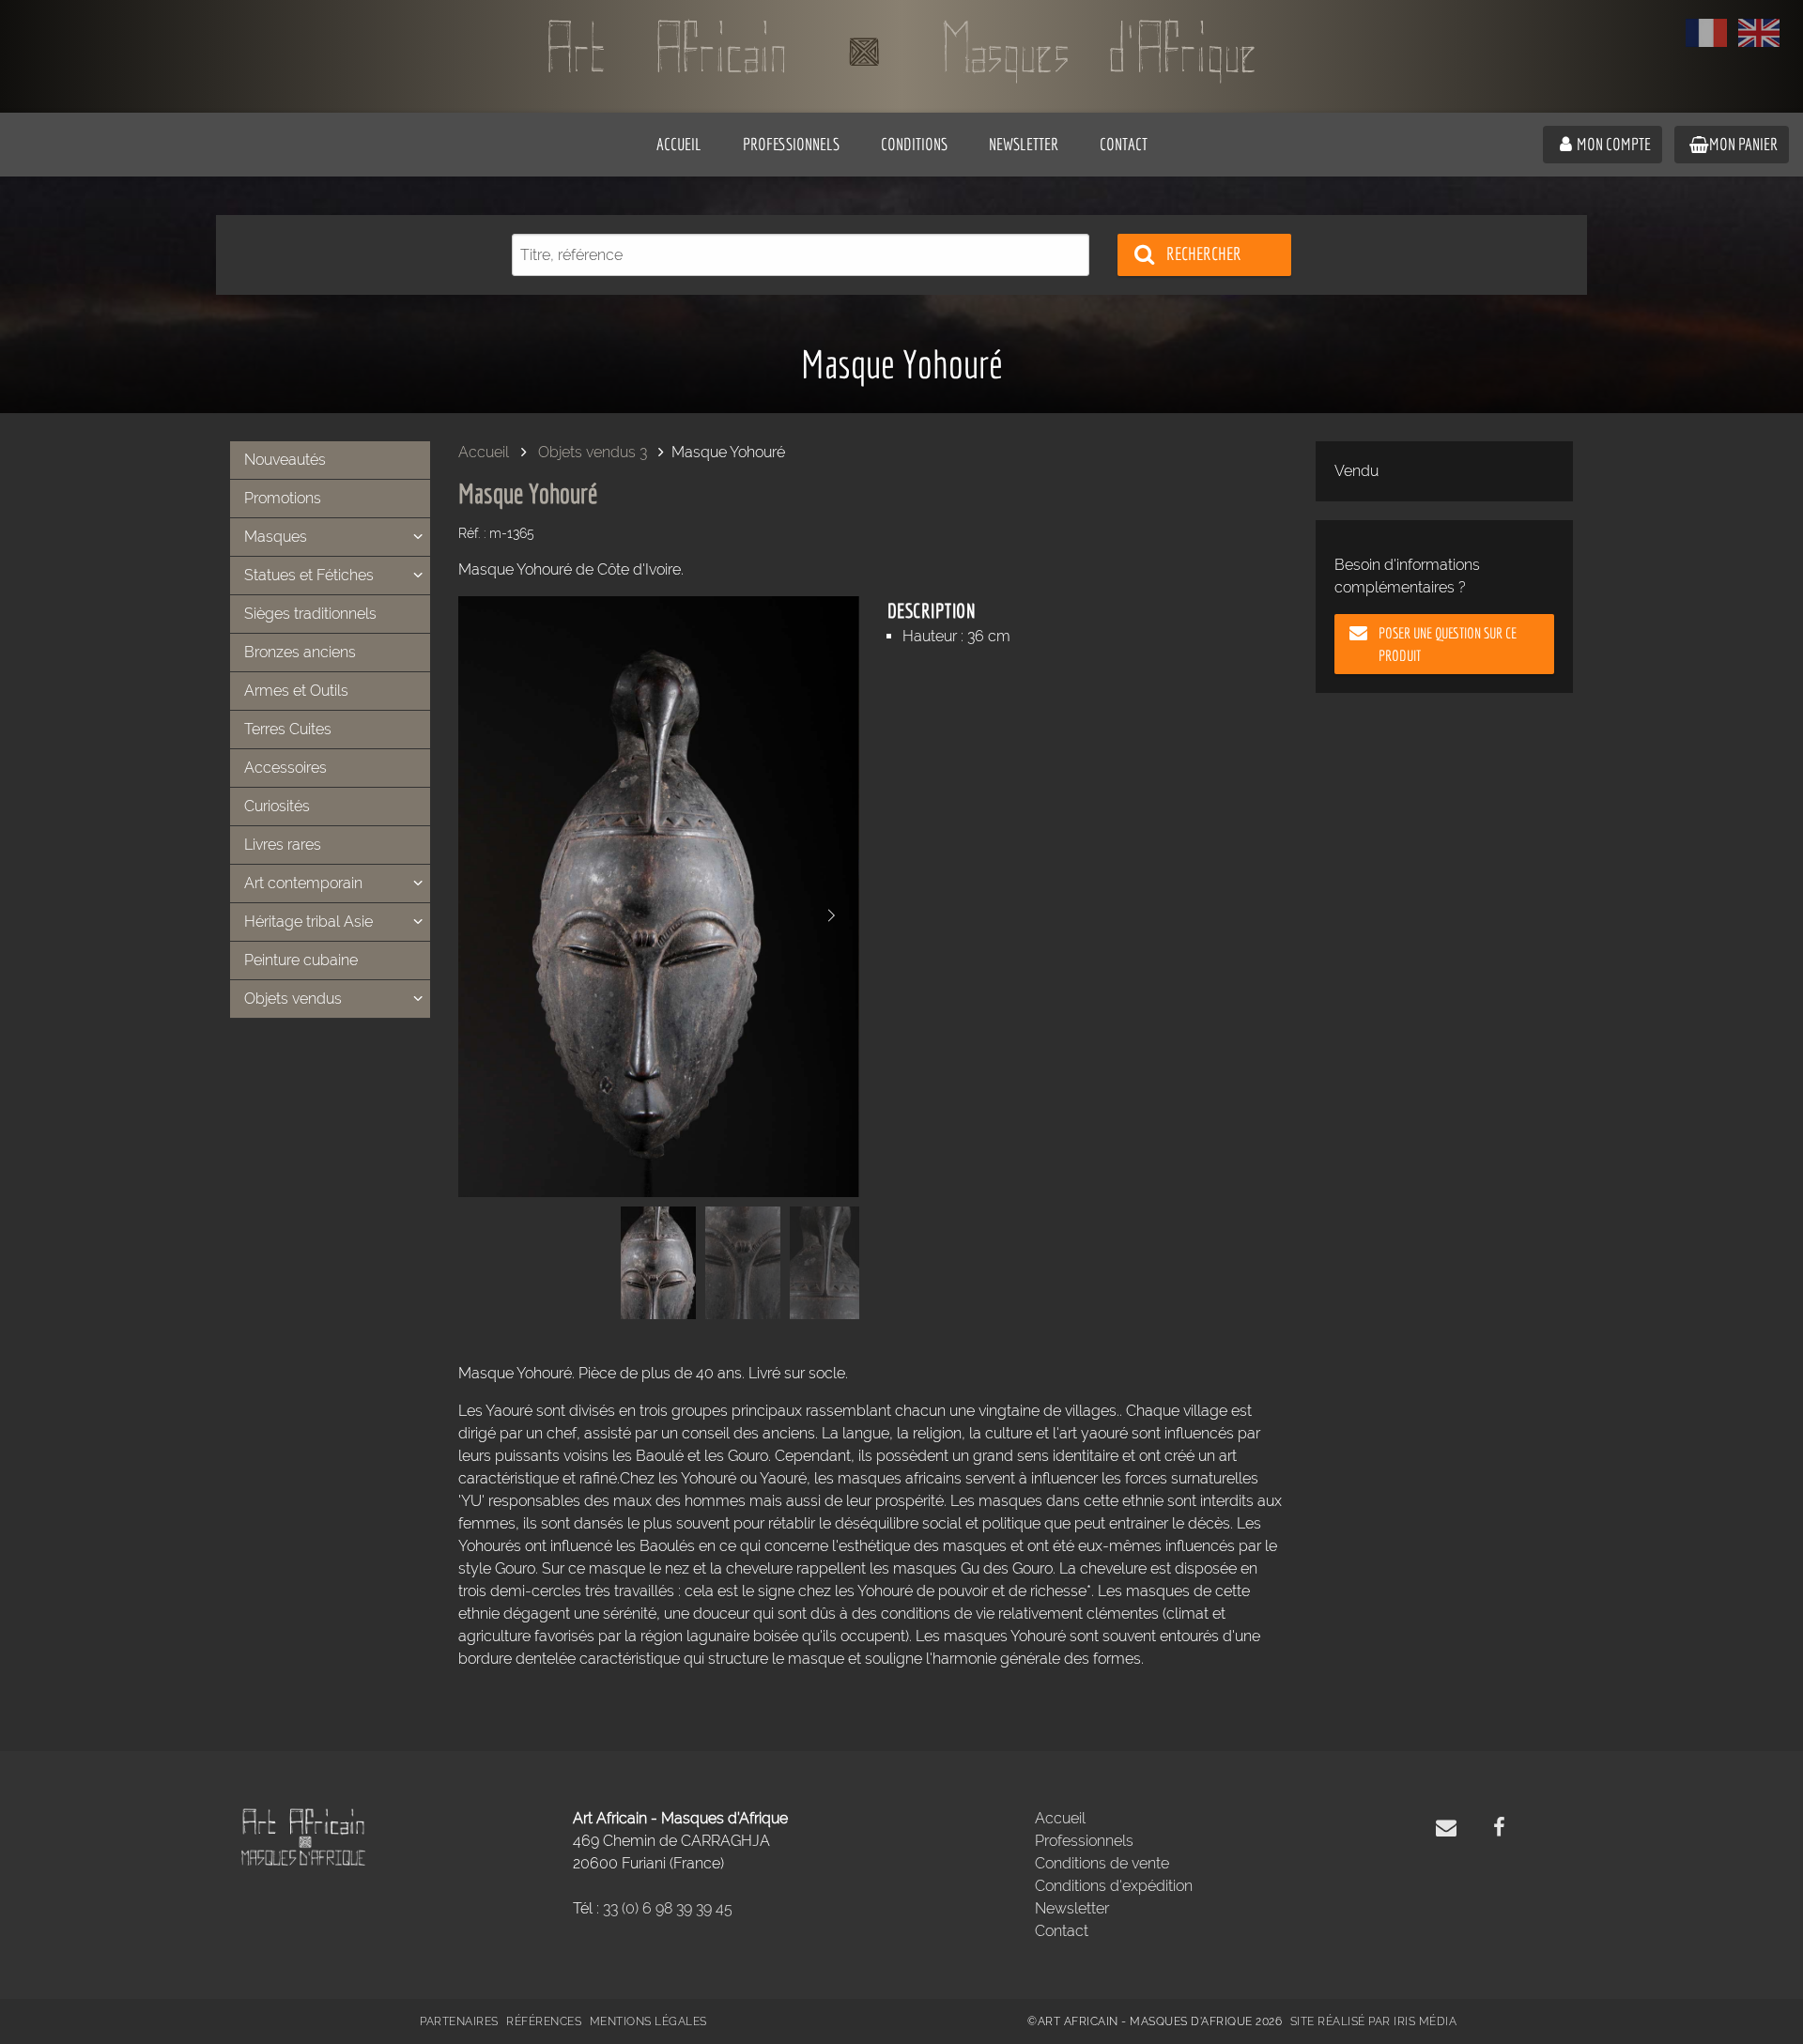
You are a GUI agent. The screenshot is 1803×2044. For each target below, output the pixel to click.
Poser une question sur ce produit (1448, 644)
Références (544, 2021)
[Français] (1706, 33)
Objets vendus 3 (593, 452)
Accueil (484, 452)
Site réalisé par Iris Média (1374, 2021)
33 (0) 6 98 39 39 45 (668, 1908)
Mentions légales (648, 2021)
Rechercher (1204, 254)
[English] (1759, 33)
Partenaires (459, 2021)
